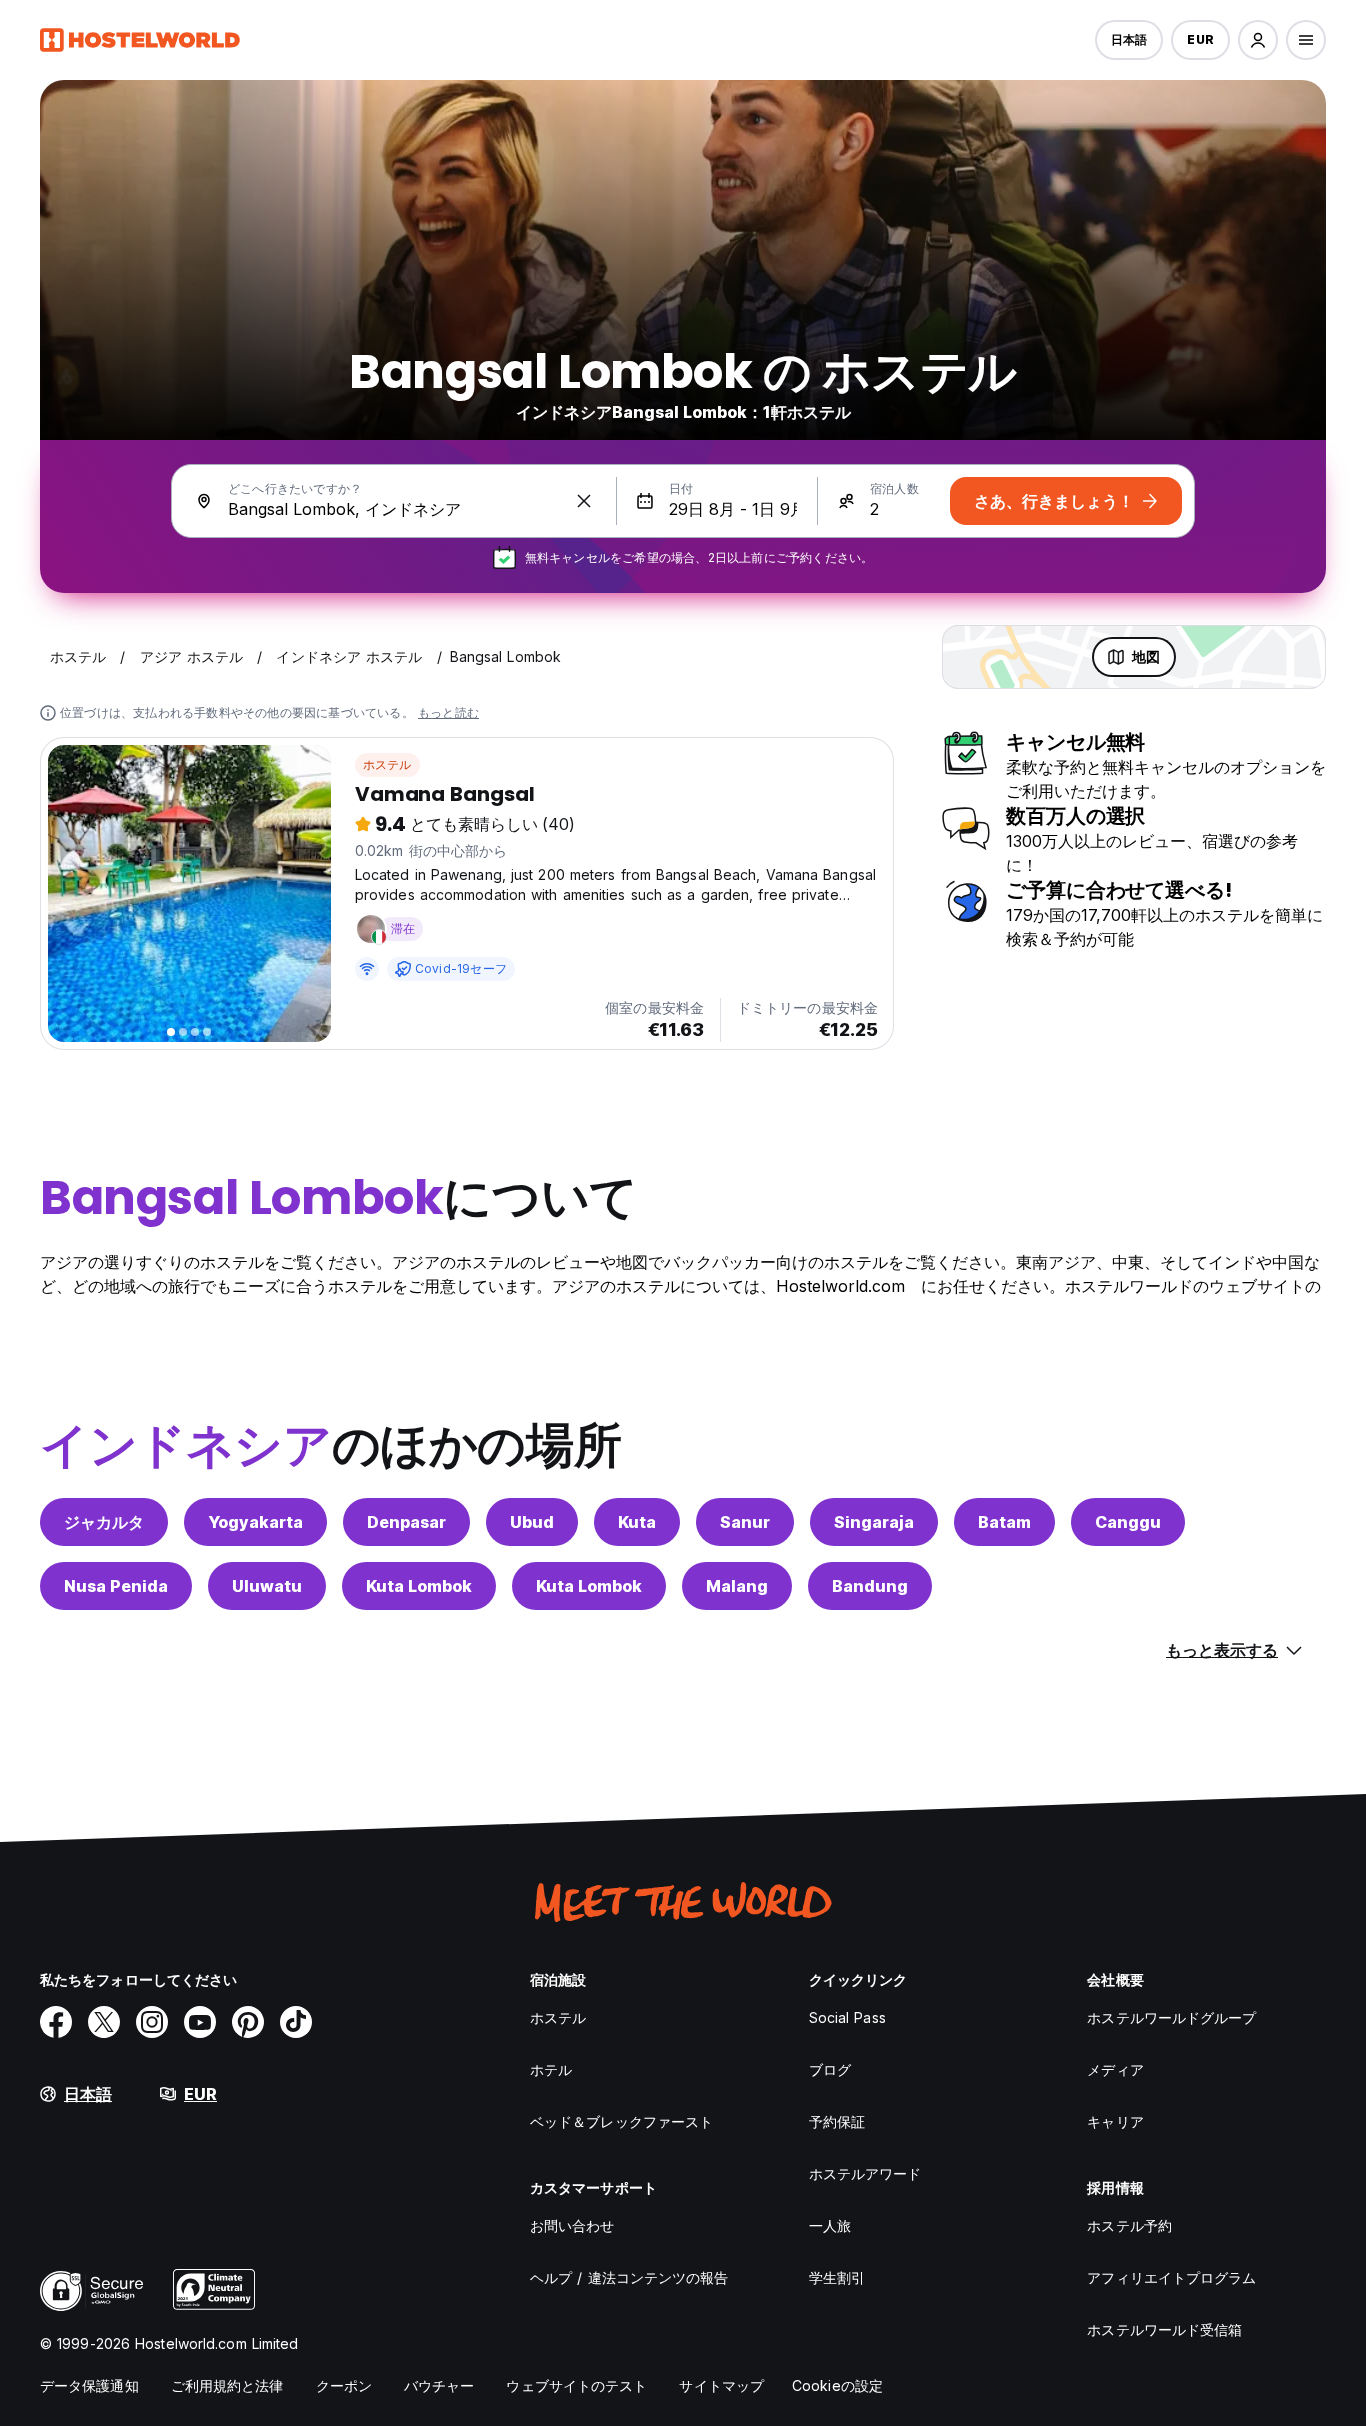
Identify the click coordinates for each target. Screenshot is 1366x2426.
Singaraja (874, 1522)
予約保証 (837, 2121)
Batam (1004, 1522)
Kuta (637, 1522)
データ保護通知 (89, 2385)
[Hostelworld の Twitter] (104, 2022)
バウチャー (439, 2385)
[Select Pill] (1258, 40)
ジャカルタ (104, 1522)
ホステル (387, 764)
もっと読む (448, 712)
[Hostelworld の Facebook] (56, 2022)
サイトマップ (721, 2385)
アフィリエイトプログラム (1171, 2277)
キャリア (1115, 2121)
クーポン (344, 2385)
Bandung (870, 1586)
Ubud (532, 1522)
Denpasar (406, 1522)
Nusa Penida (116, 1586)
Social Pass (847, 2017)
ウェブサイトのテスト (576, 2385)
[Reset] (584, 501)
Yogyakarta (255, 1522)
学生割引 (837, 2277)
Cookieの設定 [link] (837, 2385)
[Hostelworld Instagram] (152, 2022)
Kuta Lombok (419, 1586)
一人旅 (830, 2225)
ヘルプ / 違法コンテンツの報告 (629, 2277)
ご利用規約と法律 (227, 2385)
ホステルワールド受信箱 (1164, 2329)
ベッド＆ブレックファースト (621, 2121)
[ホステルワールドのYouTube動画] (200, 2022)
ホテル (551, 2069)
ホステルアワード (865, 2173)
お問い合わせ (572, 2225)
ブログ (830, 2069)
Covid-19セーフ (461, 968)
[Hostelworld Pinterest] (248, 2022)
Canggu (1128, 1522)
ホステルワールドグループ (1171, 2017)
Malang (737, 1586)
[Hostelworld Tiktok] (296, 2022)
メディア (1115, 2069)
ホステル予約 (1129, 2225)
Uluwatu (267, 1586)
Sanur (745, 1522)
